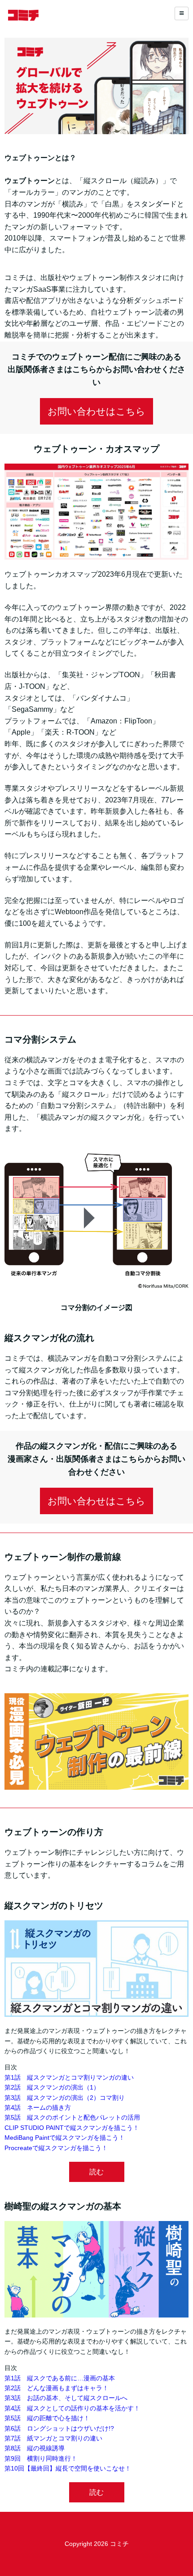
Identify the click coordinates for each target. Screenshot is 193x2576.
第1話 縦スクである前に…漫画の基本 (60, 2378)
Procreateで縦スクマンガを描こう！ (56, 2148)
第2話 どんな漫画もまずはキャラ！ (57, 2388)
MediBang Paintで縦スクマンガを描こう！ (65, 2138)
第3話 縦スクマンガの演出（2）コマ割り (65, 2098)
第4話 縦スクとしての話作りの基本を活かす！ (72, 2408)
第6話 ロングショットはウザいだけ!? (59, 2428)
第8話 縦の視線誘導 (35, 2448)
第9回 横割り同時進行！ (41, 2458)
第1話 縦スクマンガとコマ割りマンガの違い (69, 2077)
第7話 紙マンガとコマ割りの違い (53, 2438)
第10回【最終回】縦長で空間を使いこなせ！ (68, 2468)
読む (96, 2172)
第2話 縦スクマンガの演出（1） (52, 2087)
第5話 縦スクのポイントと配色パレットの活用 (72, 2117)
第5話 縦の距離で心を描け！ (47, 2418)
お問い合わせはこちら (96, 411)
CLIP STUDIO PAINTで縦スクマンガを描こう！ (72, 2128)
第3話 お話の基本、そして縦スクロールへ (66, 2398)
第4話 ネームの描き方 (38, 2107)
